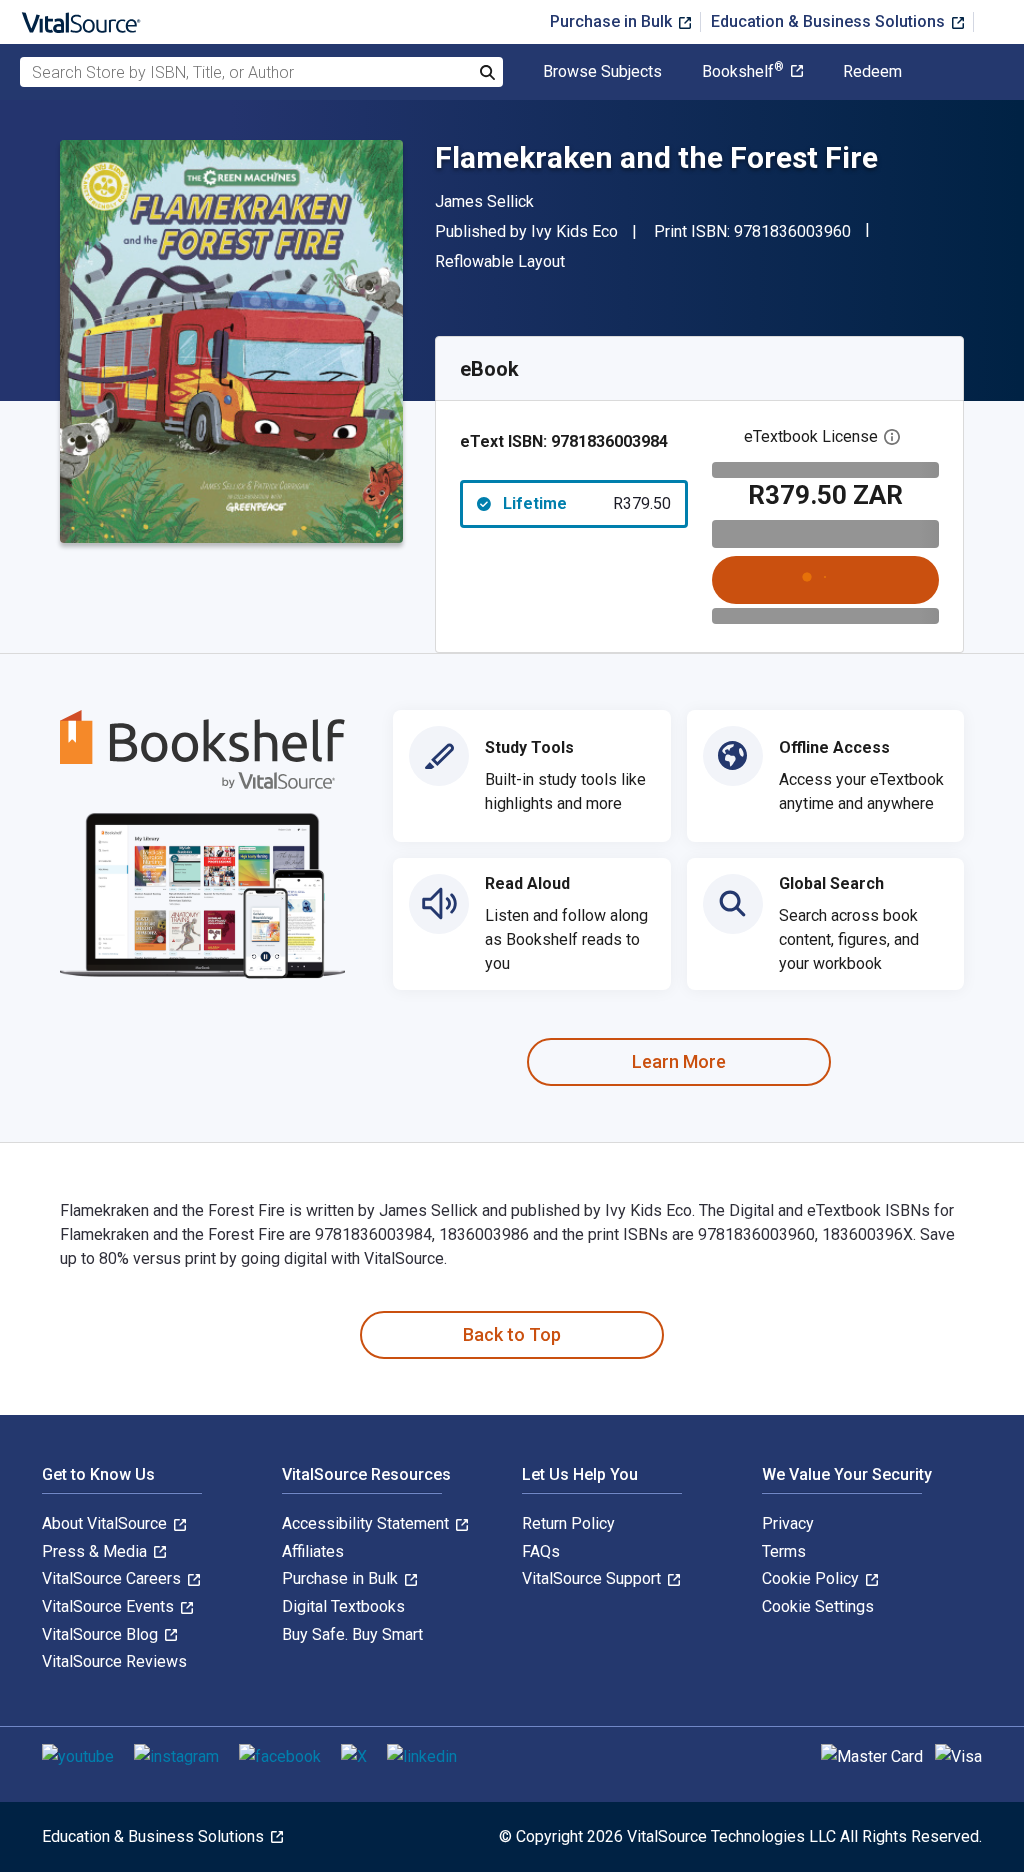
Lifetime (587, 503)
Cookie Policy (812, 1578)
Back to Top (512, 1334)
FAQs (541, 1551)
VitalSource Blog (102, 1634)
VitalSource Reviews (114, 1661)
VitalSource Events (110, 1606)
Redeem (872, 72)
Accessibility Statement (367, 1523)
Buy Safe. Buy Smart (352, 1634)
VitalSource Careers (113, 1578)
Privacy (788, 1523)
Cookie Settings (818, 1606)
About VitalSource (106, 1523)
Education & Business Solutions (830, 21)
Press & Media (96, 1551)
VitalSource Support (593, 1578)
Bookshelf (743, 72)
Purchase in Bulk (613, 21)
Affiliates (313, 1551)
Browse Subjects (602, 72)
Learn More (679, 1061)
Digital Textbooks (343, 1606)
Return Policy (568, 1523)
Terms (784, 1551)
